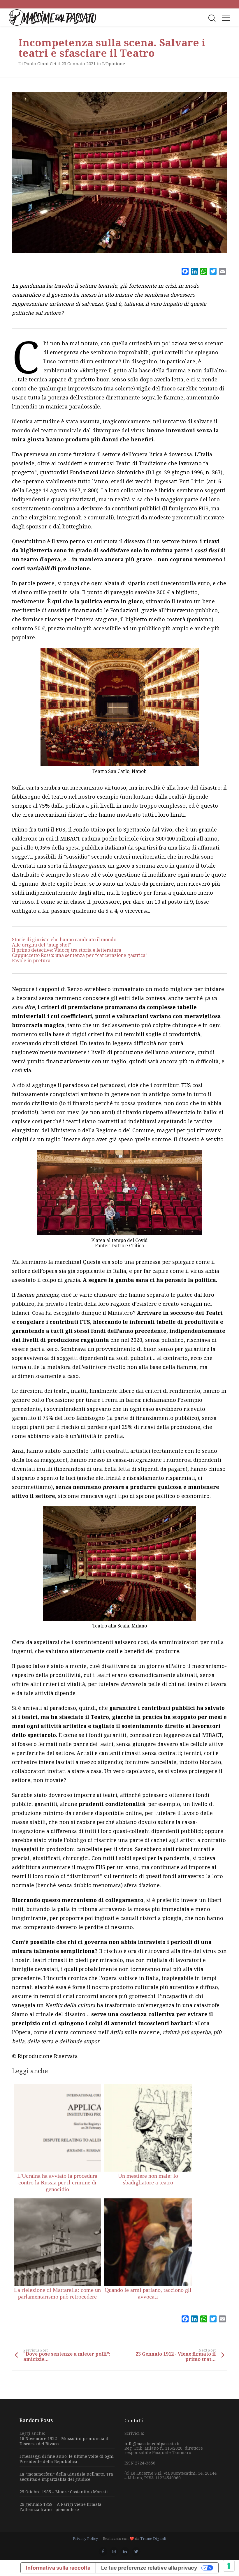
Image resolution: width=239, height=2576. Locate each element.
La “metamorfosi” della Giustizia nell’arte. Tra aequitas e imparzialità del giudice (66, 2477)
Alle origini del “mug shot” (42, 945)
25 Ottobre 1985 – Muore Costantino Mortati (64, 2492)
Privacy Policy (85, 2538)
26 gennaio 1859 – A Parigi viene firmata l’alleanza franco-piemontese (60, 2507)
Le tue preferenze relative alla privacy (149, 2568)
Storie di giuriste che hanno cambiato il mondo (64, 940)
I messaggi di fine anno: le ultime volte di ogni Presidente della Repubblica (67, 2459)
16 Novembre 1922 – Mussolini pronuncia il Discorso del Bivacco (64, 2441)
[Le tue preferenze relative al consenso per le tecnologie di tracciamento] (229, 2566)
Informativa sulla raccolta (58, 2568)
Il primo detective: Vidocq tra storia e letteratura (67, 950)
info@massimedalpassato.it (152, 2444)
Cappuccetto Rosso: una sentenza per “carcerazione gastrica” (80, 955)
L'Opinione (114, 63)
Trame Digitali (153, 2538)
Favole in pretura (31, 960)
